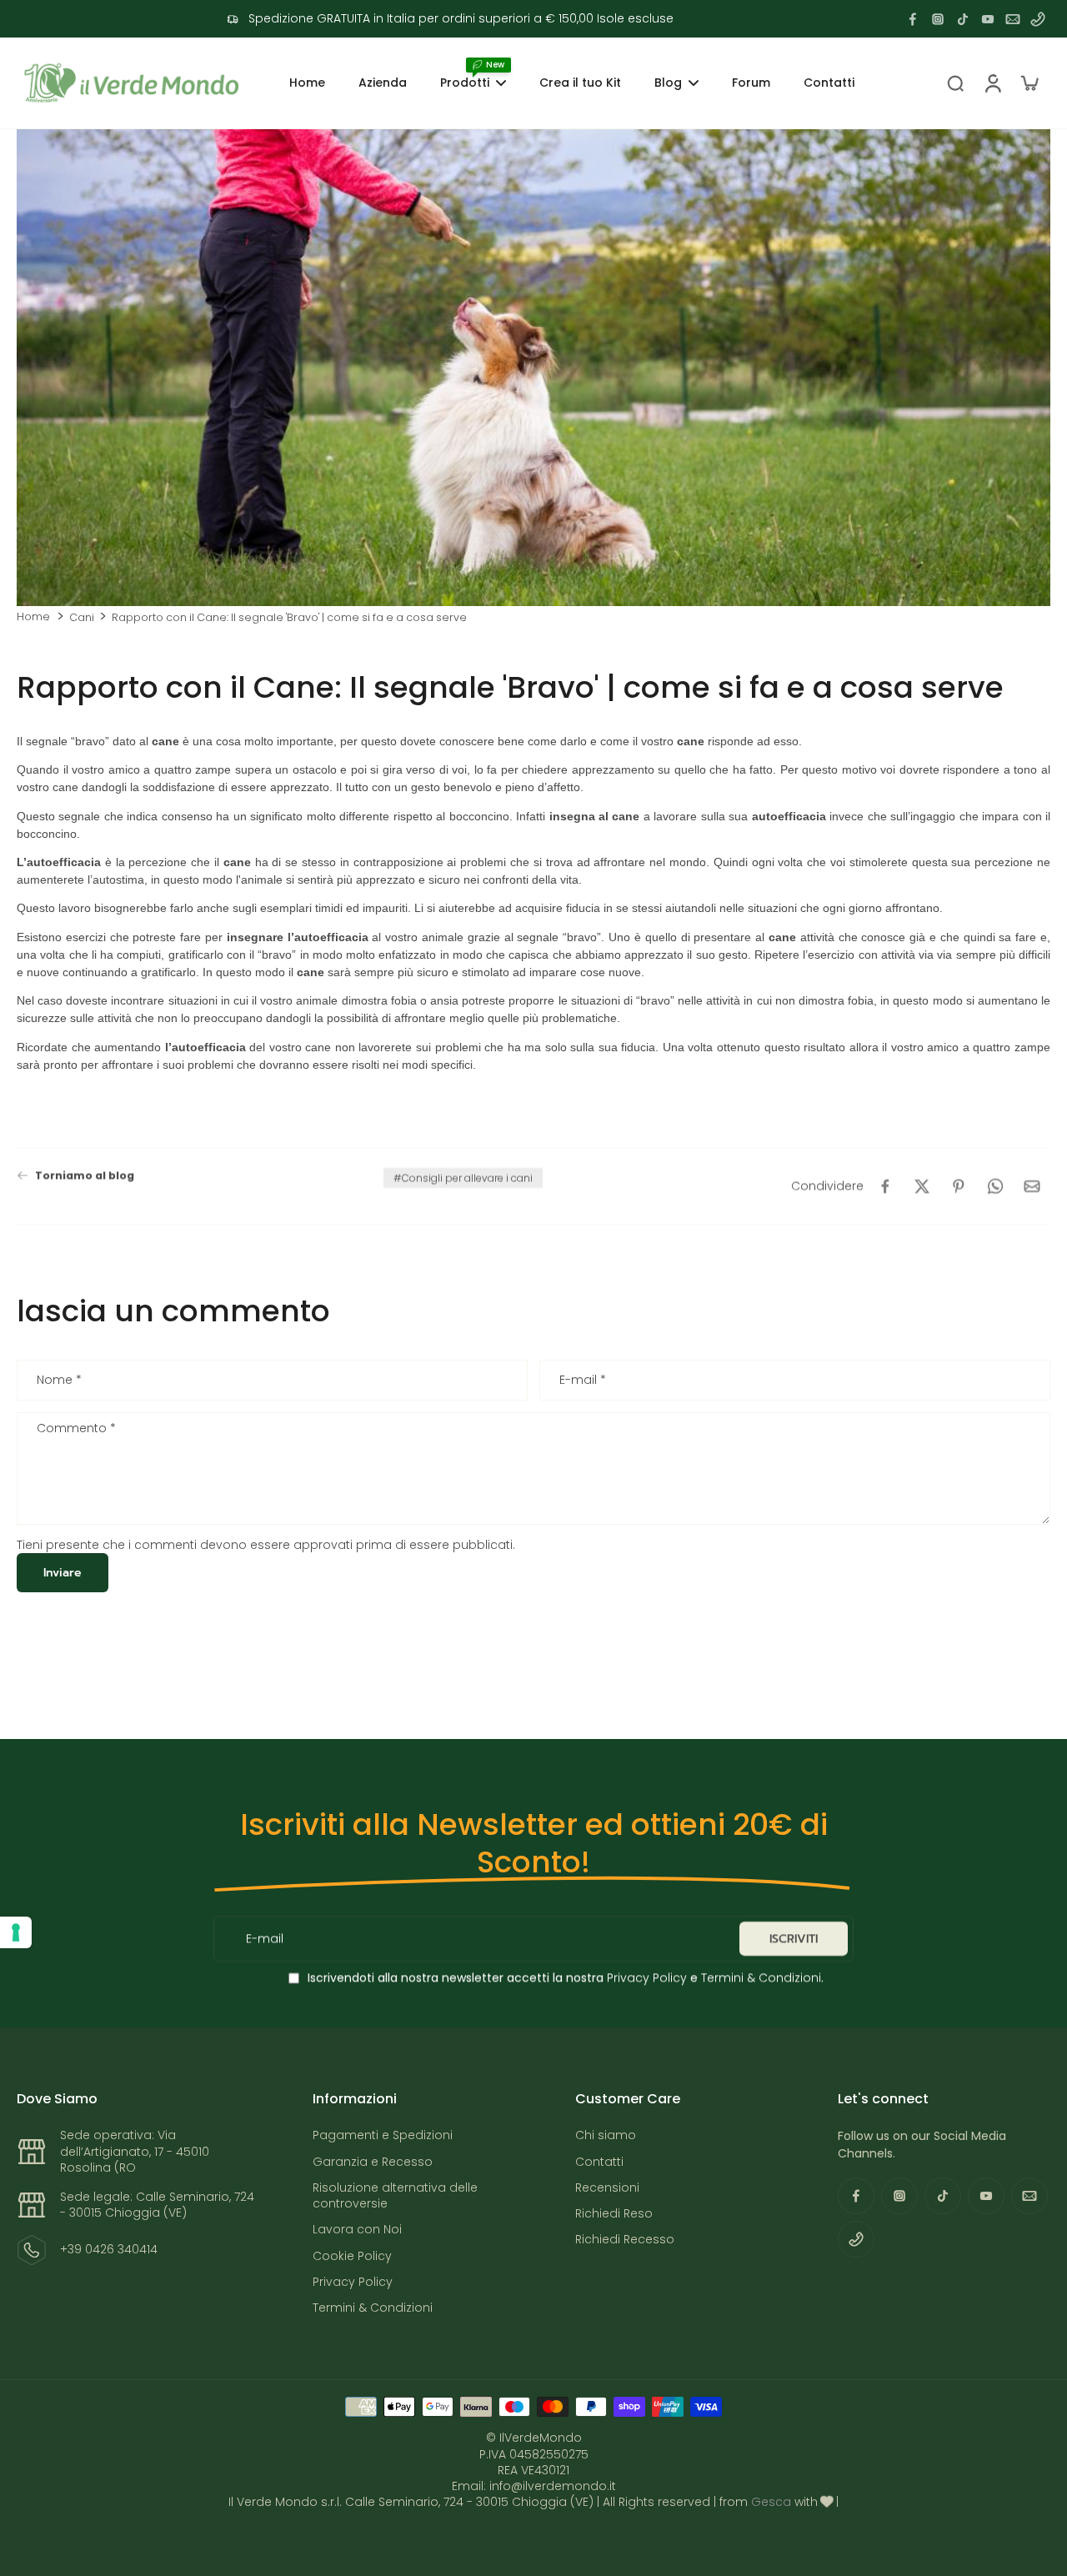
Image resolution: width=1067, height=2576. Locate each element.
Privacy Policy (645, 1977)
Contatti (599, 2162)
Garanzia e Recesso (373, 2162)
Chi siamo (606, 2135)
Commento (76, 1429)
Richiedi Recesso (625, 2240)
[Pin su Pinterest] (959, 1186)
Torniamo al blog (85, 1175)
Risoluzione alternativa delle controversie (395, 2196)
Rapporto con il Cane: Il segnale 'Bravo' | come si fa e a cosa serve (289, 617)
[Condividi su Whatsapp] (995, 1186)
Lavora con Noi (357, 2230)
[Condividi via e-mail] (1032, 1186)
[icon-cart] (1029, 83)
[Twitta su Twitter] (922, 1186)
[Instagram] (938, 19)
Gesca (771, 2502)
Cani (82, 617)
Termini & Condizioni (761, 1977)
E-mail (583, 1380)
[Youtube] (988, 19)
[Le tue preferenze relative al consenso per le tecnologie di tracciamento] (16, 1932)
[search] (955, 83)
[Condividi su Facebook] (885, 1186)
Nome (59, 1380)
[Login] (992, 83)
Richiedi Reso (614, 2214)
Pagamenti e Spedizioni (383, 2135)
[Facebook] (913, 19)
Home (33, 616)
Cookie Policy (352, 2256)
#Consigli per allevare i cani (463, 1178)
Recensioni (607, 2188)
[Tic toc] (963, 19)
